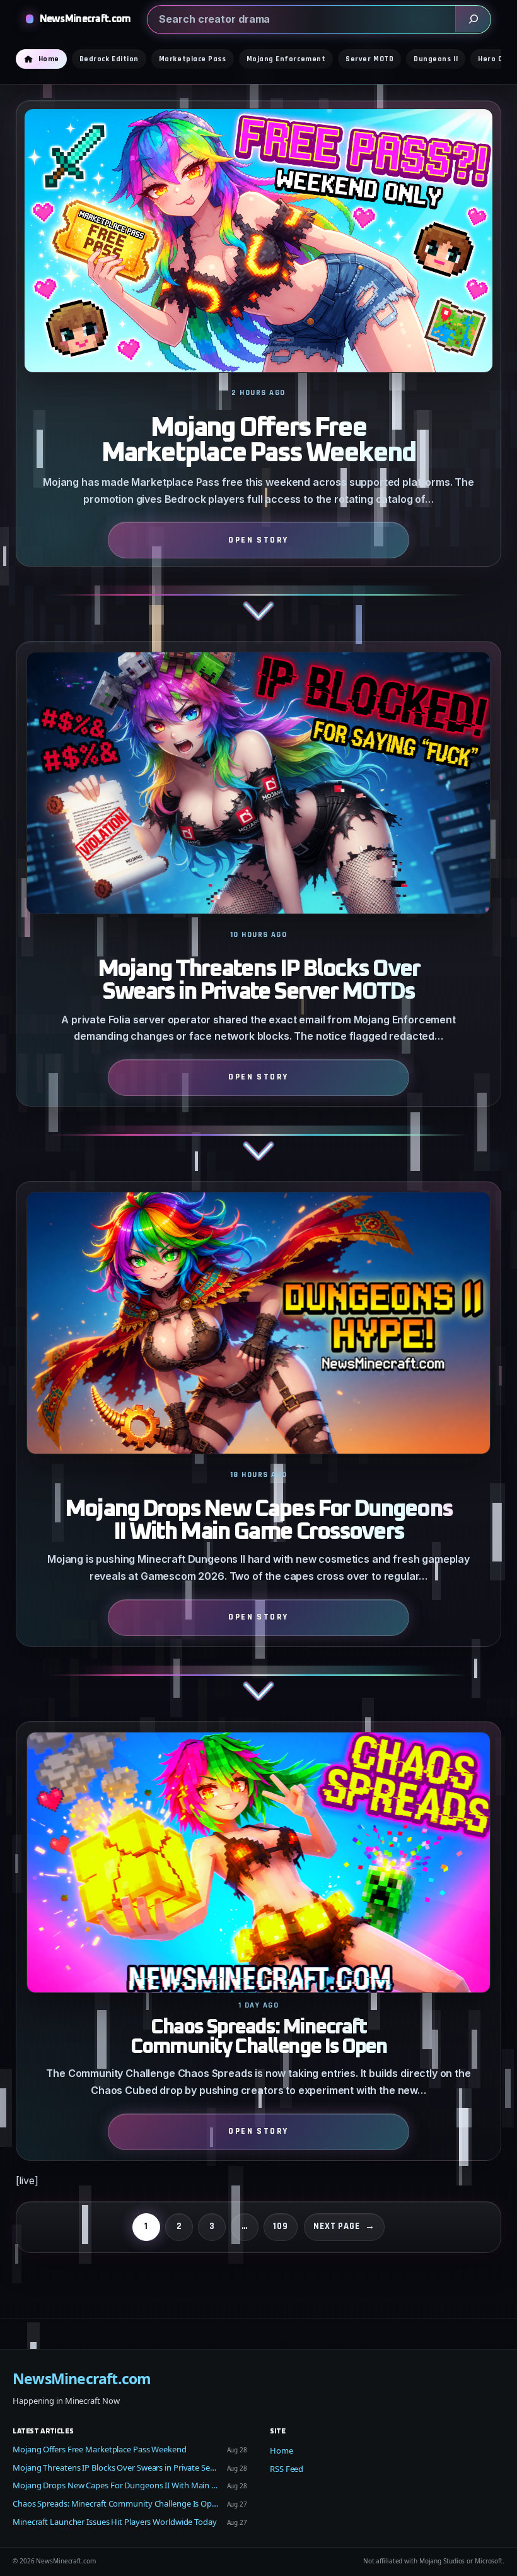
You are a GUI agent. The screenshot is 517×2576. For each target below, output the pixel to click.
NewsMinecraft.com (85, 19)
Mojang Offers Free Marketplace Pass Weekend (258, 441)
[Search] (473, 19)
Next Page (344, 2226)
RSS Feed (287, 2469)
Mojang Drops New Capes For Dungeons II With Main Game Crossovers (258, 1520)
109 (281, 2226)
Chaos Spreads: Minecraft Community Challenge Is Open (258, 2038)
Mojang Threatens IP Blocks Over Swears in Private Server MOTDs (258, 980)
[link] (259, 371)
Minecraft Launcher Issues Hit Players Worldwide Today (115, 2522)
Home (282, 2450)
